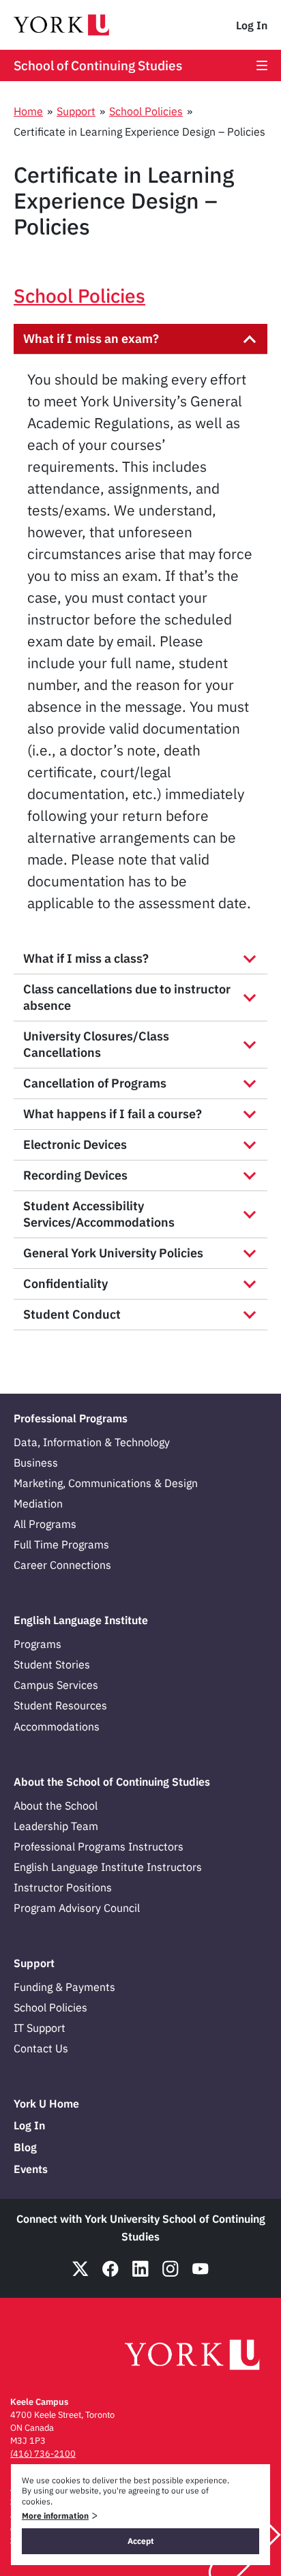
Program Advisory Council (77, 1908)
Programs (38, 1644)
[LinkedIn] (140, 2269)
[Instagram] (171, 2269)
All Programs (45, 1524)
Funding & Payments (64, 1987)
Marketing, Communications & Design (106, 1483)
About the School (56, 1806)
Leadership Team (56, 1826)
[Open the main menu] (262, 65)
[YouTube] (201, 2269)
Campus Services (56, 1685)
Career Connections (62, 1565)
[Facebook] (110, 2269)
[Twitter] (80, 2269)
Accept (141, 2541)
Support (76, 111)
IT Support (40, 2028)
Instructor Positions (63, 1887)
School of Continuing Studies (98, 65)
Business (36, 1463)
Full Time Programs (61, 1544)
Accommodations (57, 1726)
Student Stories (52, 1664)
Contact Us (41, 2048)
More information (55, 2516)
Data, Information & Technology (92, 1442)
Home (28, 111)
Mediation (38, 1503)
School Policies (146, 111)
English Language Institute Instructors (108, 1867)
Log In (252, 25)
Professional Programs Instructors (99, 1846)
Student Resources (60, 1705)
